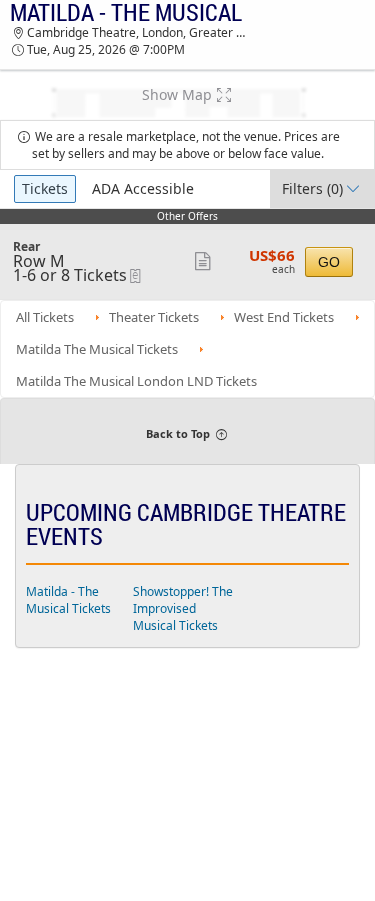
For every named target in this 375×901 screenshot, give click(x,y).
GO (329, 262)
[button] (187, 95)
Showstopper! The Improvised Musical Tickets (183, 608)
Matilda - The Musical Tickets (68, 600)
